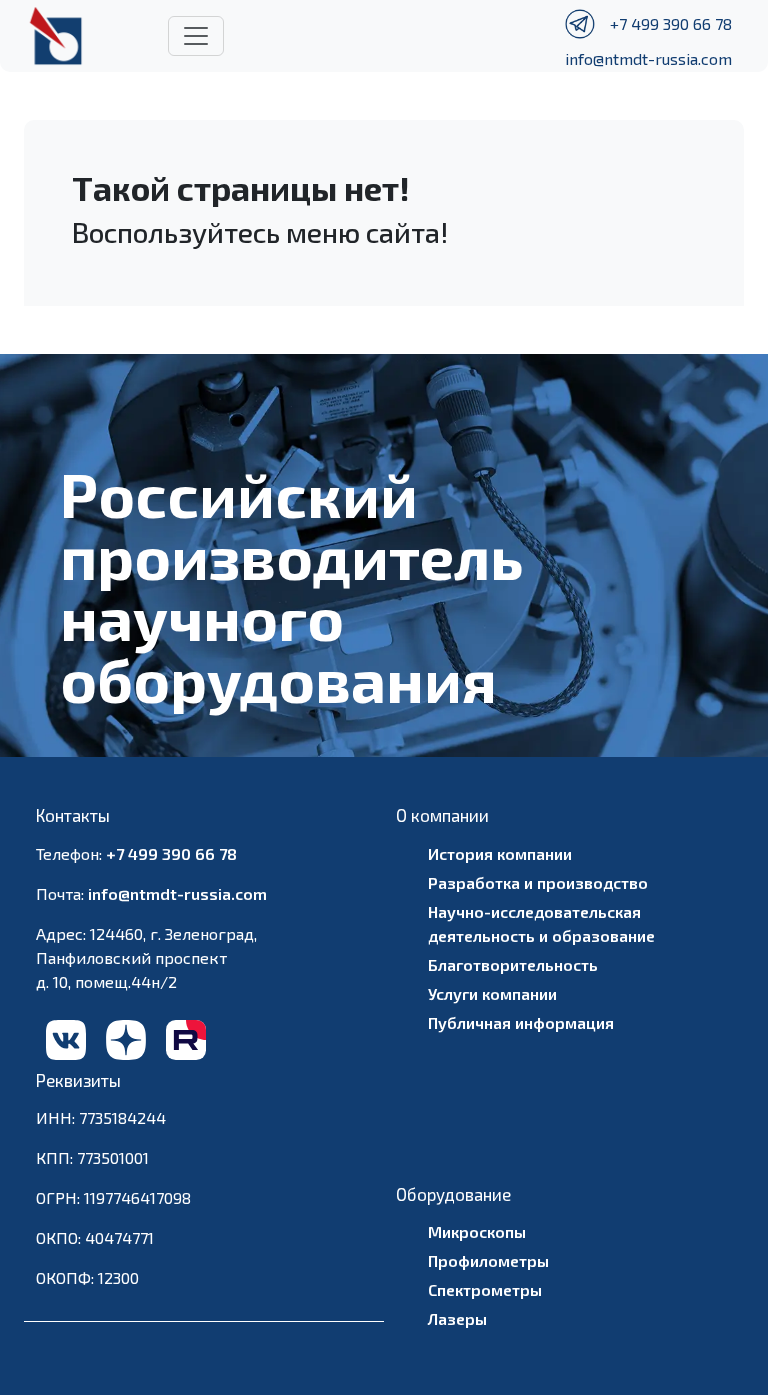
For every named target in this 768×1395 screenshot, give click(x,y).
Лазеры (457, 1318)
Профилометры (488, 1260)
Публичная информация (521, 1022)
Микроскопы (477, 1231)
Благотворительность (513, 964)
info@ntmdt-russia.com (648, 58)
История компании (500, 853)
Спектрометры (485, 1289)
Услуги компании (492, 993)
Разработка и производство (538, 882)
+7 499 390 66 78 (671, 23)
